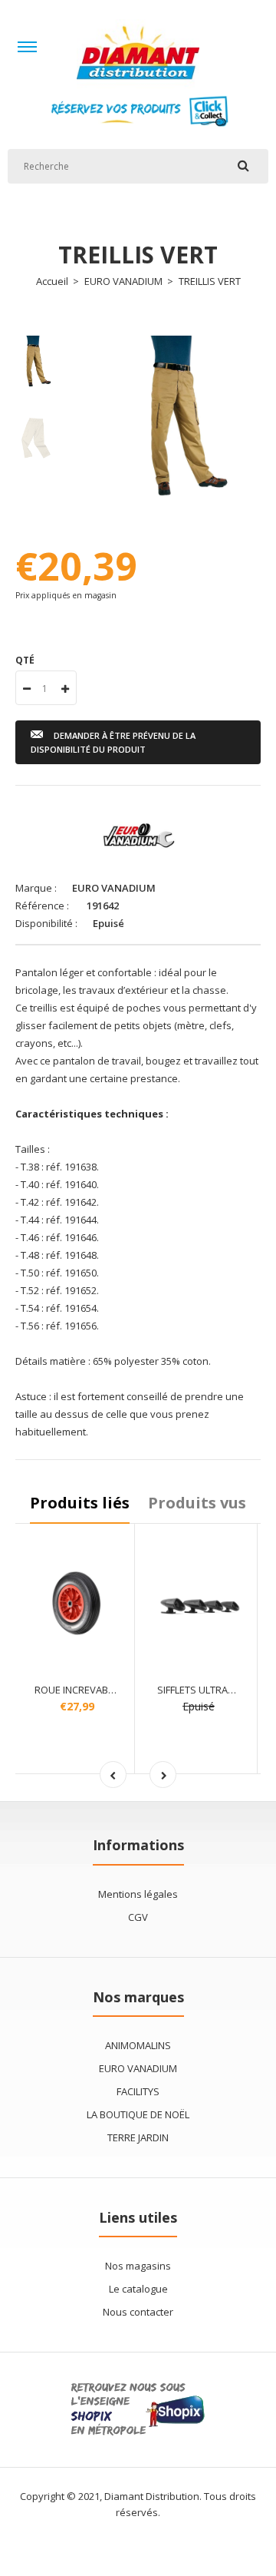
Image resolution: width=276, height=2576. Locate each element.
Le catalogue (138, 2289)
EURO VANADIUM (123, 281)
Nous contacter (138, 2312)
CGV (138, 1917)
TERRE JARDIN (138, 2137)
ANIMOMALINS (138, 2045)
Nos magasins (138, 2266)
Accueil (52, 281)
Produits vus (197, 1503)
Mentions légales (138, 1894)
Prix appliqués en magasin (66, 595)
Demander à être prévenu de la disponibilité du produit (113, 742)
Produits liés (80, 1503)
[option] (176, 420)
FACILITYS (138, 2091)
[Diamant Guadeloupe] (138, 85)
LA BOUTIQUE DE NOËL (138, 2114)
